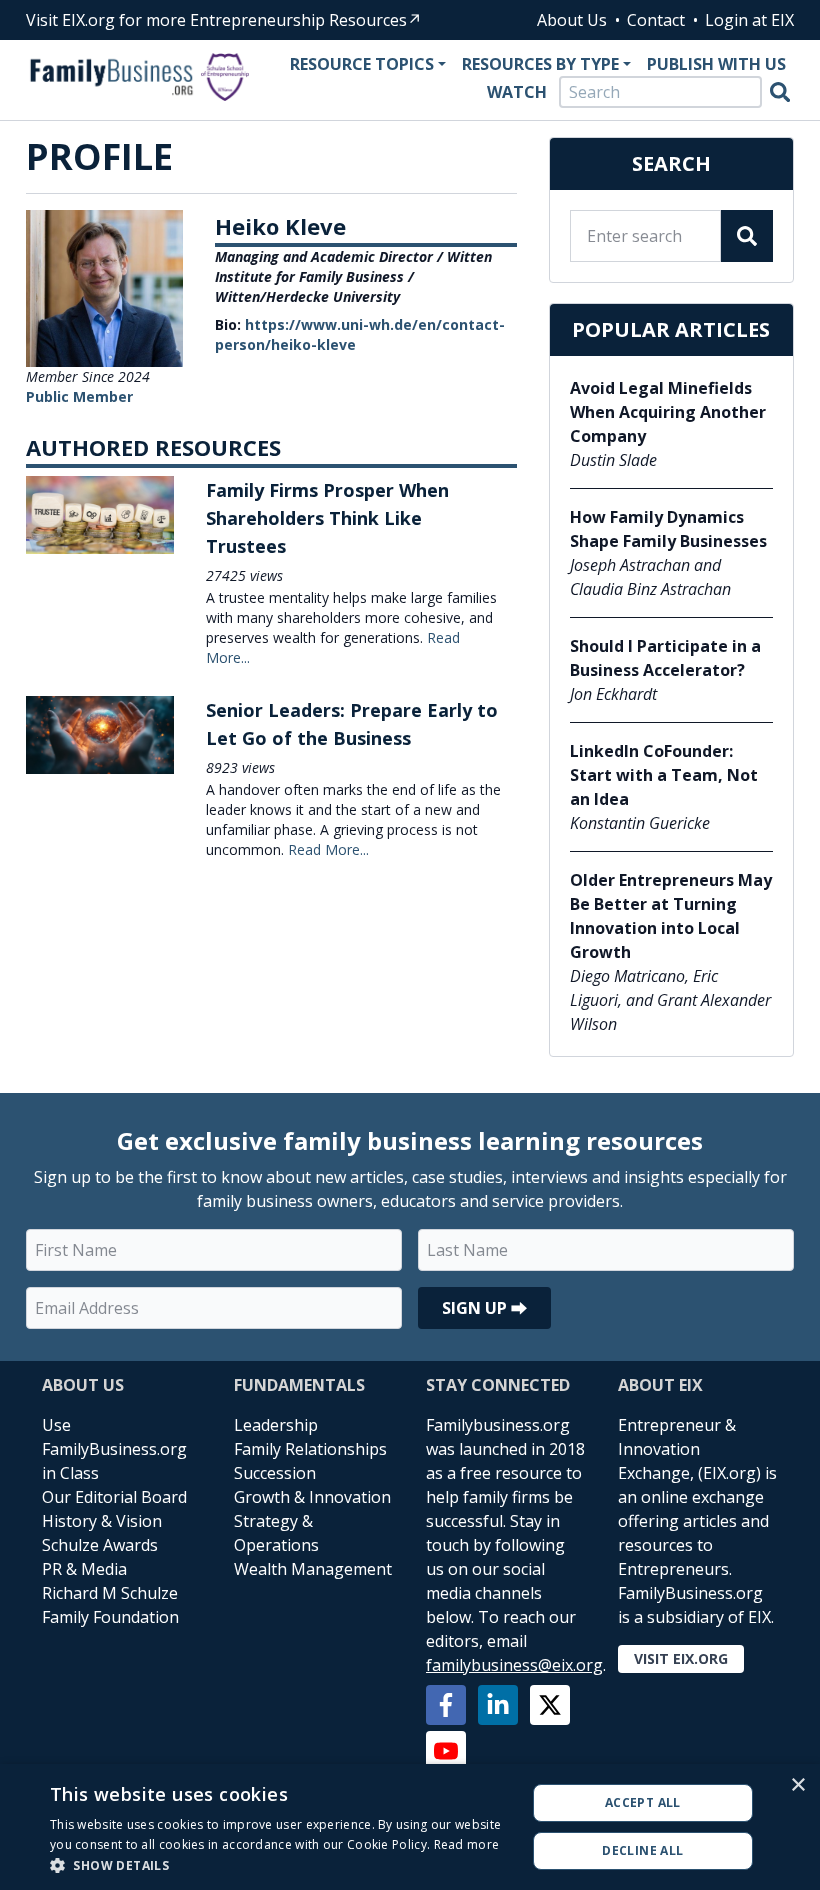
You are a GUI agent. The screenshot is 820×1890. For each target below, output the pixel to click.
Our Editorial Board (114, 1497)
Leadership (276, 1425)
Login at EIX (749, 20)
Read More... (328, 849)
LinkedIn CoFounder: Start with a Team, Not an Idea (664, 775)
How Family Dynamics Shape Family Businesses (668, 529)
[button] (281, 1865)
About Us (572, 20)
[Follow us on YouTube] (446, 1751)
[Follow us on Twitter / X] (550, 1705)
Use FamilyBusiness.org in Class (114, 1449)
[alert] (410, 1827)
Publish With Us (716, 64)
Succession (275, 1473)
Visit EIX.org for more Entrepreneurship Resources (216, 20)
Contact (656, 20)
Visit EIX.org (681, 1658)
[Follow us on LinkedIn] (498, 1705)
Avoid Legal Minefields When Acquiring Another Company (668, 412)
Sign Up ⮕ (484, 1308)
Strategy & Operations (276, 1533)
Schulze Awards (100, 1545)
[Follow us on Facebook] (446, 1705)
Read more (467, 1844)
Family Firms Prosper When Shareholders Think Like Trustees (327, 518)
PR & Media (84, 1569)
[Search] (780, 92)
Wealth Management (313, 1569)
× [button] (797, 1785)
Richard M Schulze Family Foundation (110, 1605)
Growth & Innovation (312, 1497)
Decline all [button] (642, 1850)
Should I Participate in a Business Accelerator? (665, 658)
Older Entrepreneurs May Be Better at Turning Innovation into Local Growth (671, 916)
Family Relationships (310, 1449)
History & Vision (102, 1521)
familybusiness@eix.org (514, 1665)
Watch (517, 92)
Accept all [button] (643, 1802)
